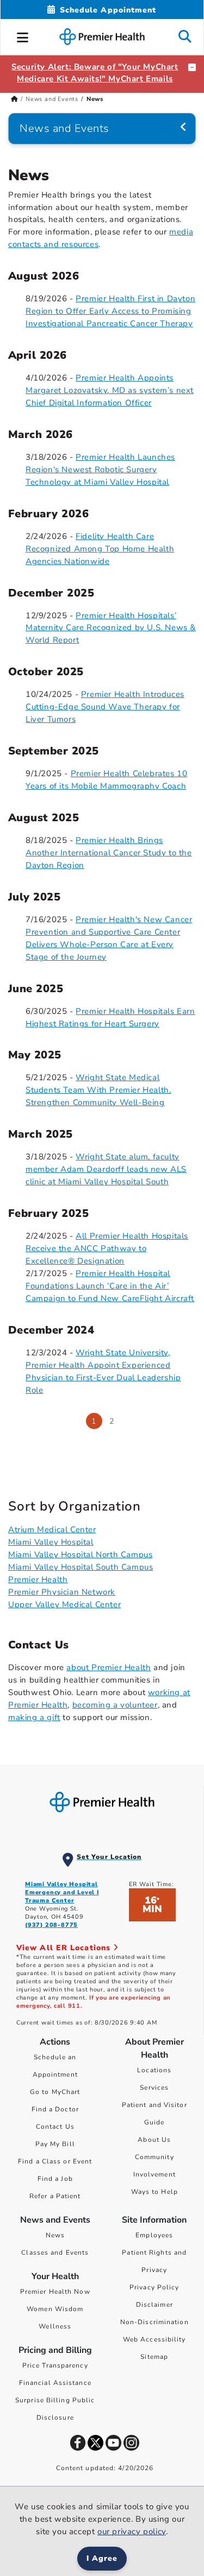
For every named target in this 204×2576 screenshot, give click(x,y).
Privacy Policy (154, 2287)
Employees (154, 2235)
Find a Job (55, 2179)
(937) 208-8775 (51, 1925)
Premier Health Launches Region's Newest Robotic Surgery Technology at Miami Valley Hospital (100, 469)
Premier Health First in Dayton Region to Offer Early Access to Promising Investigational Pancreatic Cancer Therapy (110, 311)
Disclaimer (154, 2305)
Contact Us (55, 2127)
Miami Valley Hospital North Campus (80, 1555)
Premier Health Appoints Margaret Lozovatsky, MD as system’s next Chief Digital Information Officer (110, 390)
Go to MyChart (55, 2092)
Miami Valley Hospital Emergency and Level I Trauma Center (62, 1892)
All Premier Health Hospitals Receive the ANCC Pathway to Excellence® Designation (107, 1248)
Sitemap (154, 2357)
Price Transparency (55, 2365)
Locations (154, 2070)
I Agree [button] (102, 2558)
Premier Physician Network (62, 1592)
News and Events (52, 99)
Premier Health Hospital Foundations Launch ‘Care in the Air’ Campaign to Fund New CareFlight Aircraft (110, 1286)
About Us (154, 2140)
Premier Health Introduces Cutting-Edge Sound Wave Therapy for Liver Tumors (105, 707)
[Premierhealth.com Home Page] (14, 99)
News (55, 2235)
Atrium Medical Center (52, 1530)
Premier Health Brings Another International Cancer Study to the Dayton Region (109, 853)
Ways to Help (154, 2192)
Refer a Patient (55, 2196)
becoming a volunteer (115, 1705)
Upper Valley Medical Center (64, 1604)
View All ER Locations (65, 1948)
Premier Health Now (55, 2292)
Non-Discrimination (154, 2322)
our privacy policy (132, 2531)
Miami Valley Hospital (51, 1542)
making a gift (34, 1717)
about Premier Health (109, 1667)
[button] (23, 36)
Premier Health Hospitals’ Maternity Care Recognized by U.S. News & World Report (111, 628)
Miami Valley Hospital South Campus (81, 1567)
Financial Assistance (55, 2383)
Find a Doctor (55, 2109)
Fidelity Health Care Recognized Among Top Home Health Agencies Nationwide (100, 549)
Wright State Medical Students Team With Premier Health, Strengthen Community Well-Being (98, 1090)
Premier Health (38, 1579)
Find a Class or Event (55, 2161)
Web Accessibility (154, 2339)
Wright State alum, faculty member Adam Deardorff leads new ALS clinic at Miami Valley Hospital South (106, 1169)
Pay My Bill (55, 2144)
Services (154, 2088)
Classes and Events (55, 2253)
